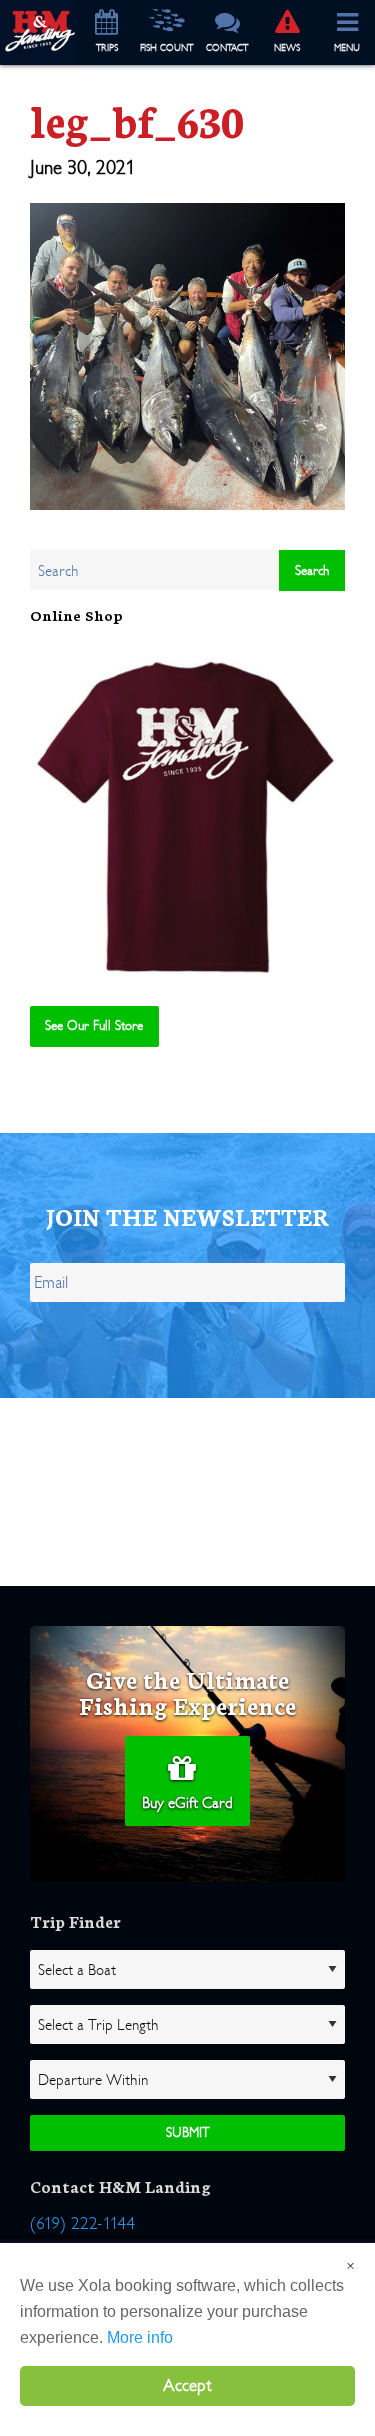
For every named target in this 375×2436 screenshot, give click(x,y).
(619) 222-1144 (82, 2223)
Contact (227, 48)
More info (140, 2337)
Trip (107, 48)
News (287, 48)
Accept (187, 2385)
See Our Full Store (94, 1025)
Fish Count (166, 48)
